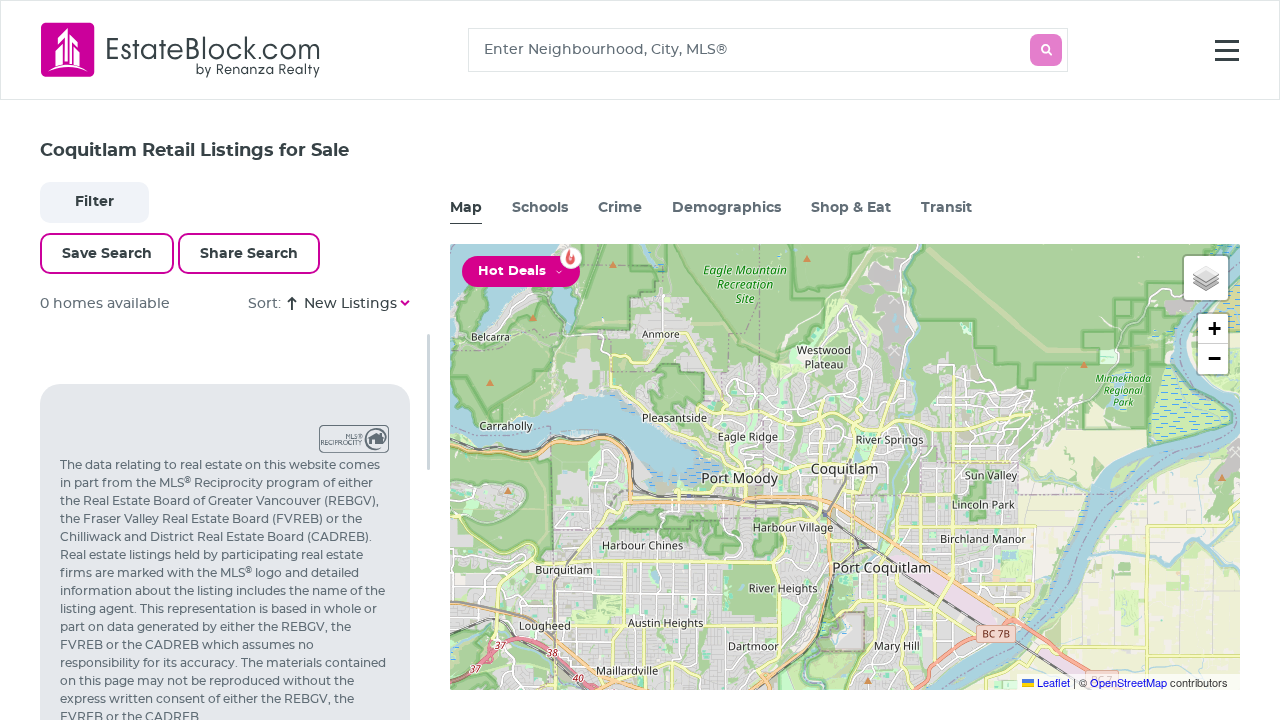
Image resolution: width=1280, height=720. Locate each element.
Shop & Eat (851, 208)
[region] (235, 527)
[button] (1206, 278)
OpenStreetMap (1128, 682)
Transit (946, 208)
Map (466, 208)
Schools (540, 208)
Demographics (726, 208)
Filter (94, 202)
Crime (620, 208)
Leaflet (1052, 682)
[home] (181, 49)
